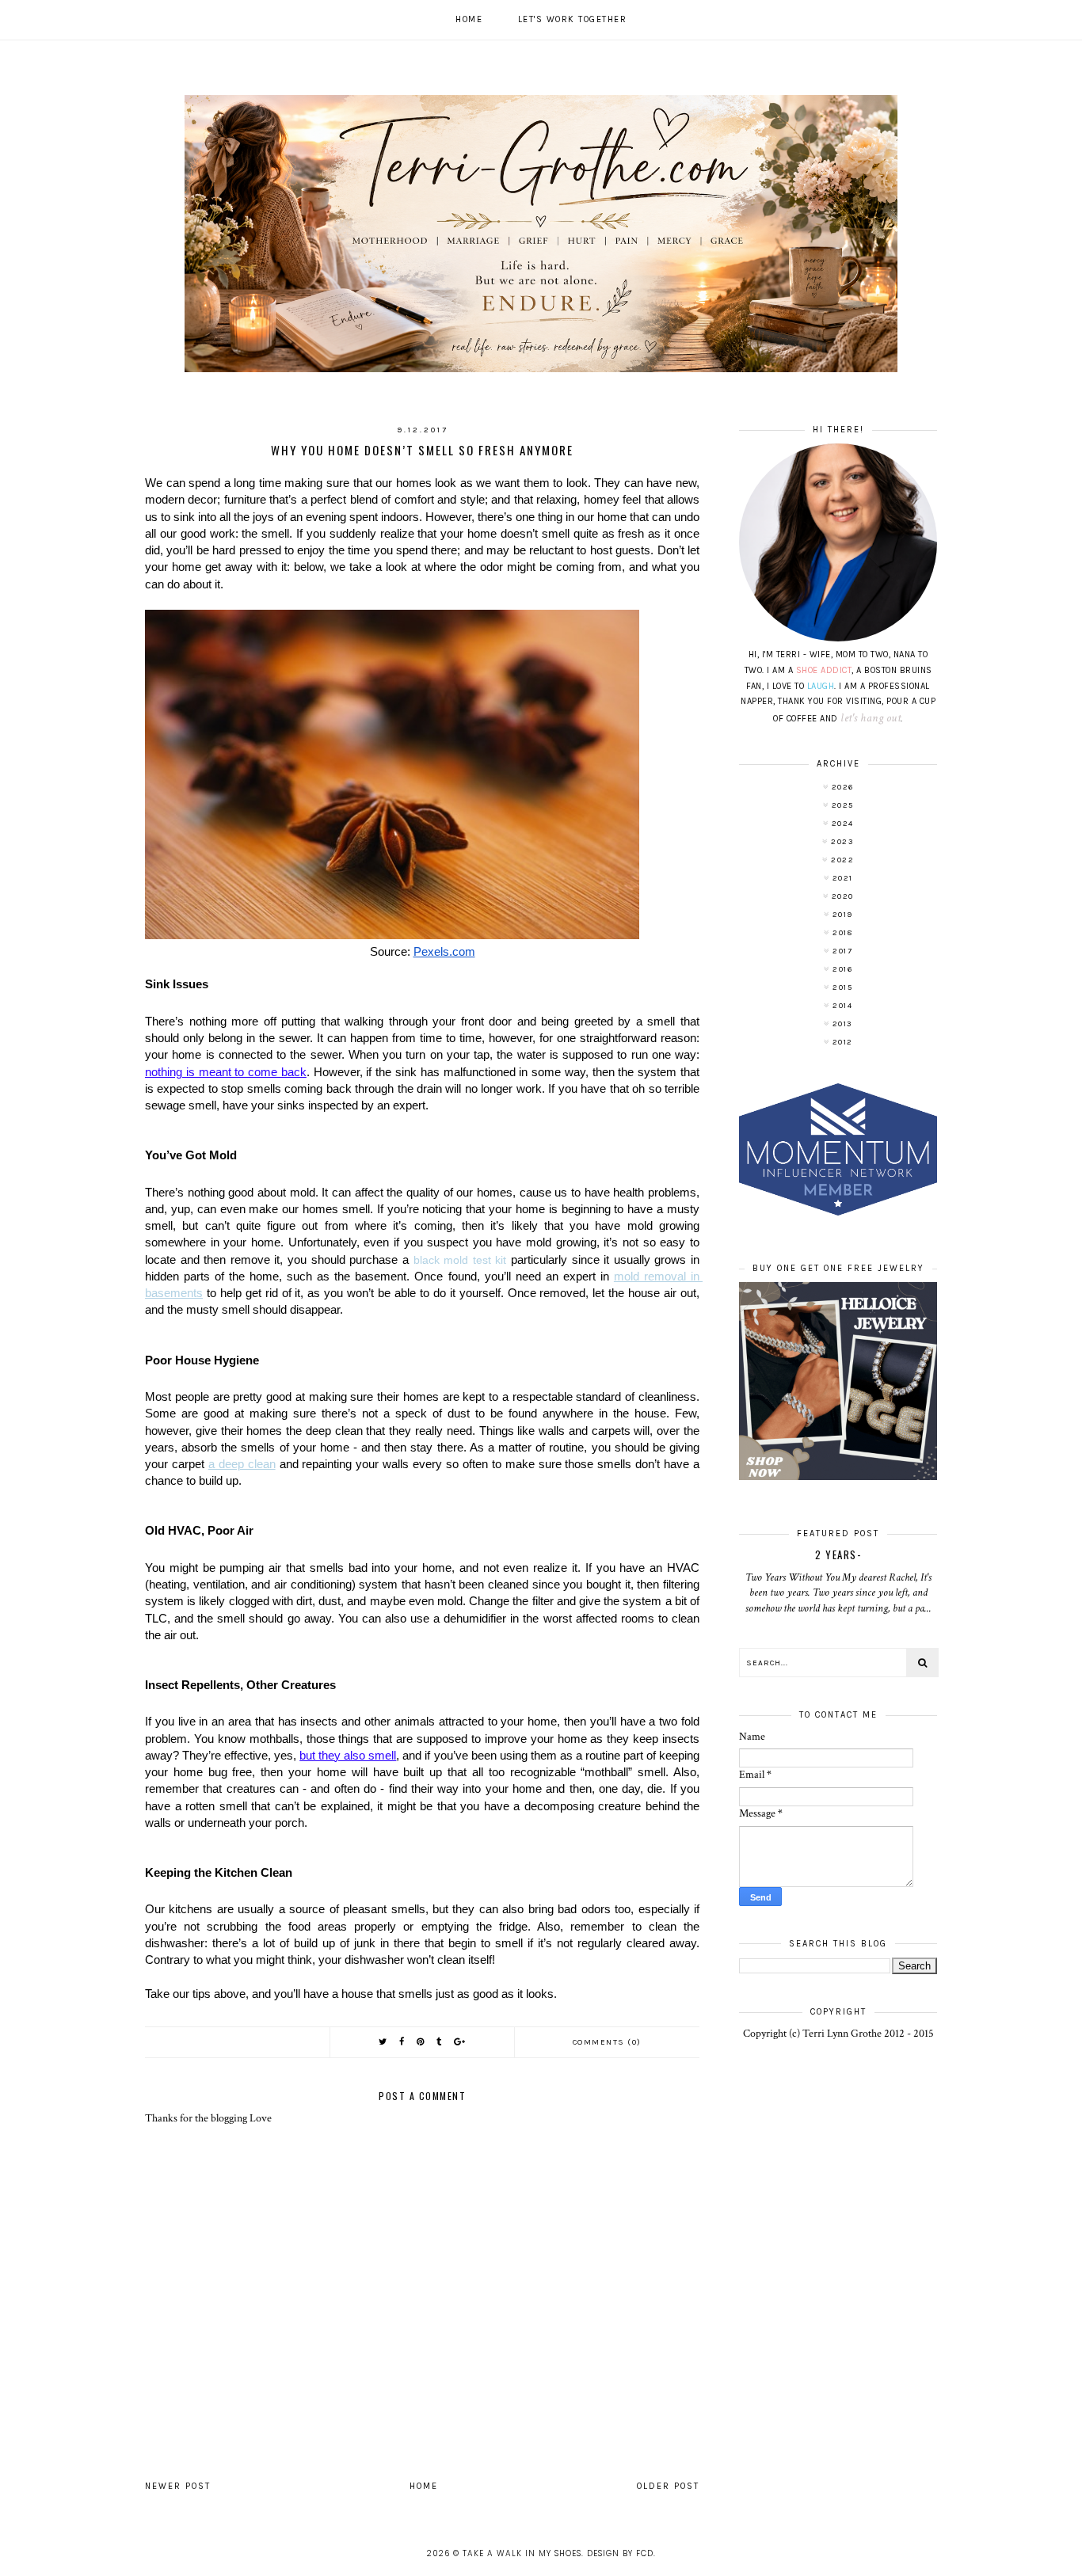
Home (469, 19)
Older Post (668, 2486)
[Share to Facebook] (402, 2042)
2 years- (838, 1554)
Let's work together (573, 19)
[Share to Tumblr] (440, 2042)
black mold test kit (462, 1260)
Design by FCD (620, 2553)
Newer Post (178, 2486)
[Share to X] (383, 2042)
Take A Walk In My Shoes (522, 2553)
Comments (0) (607, 2042)
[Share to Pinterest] (421, 2042)
